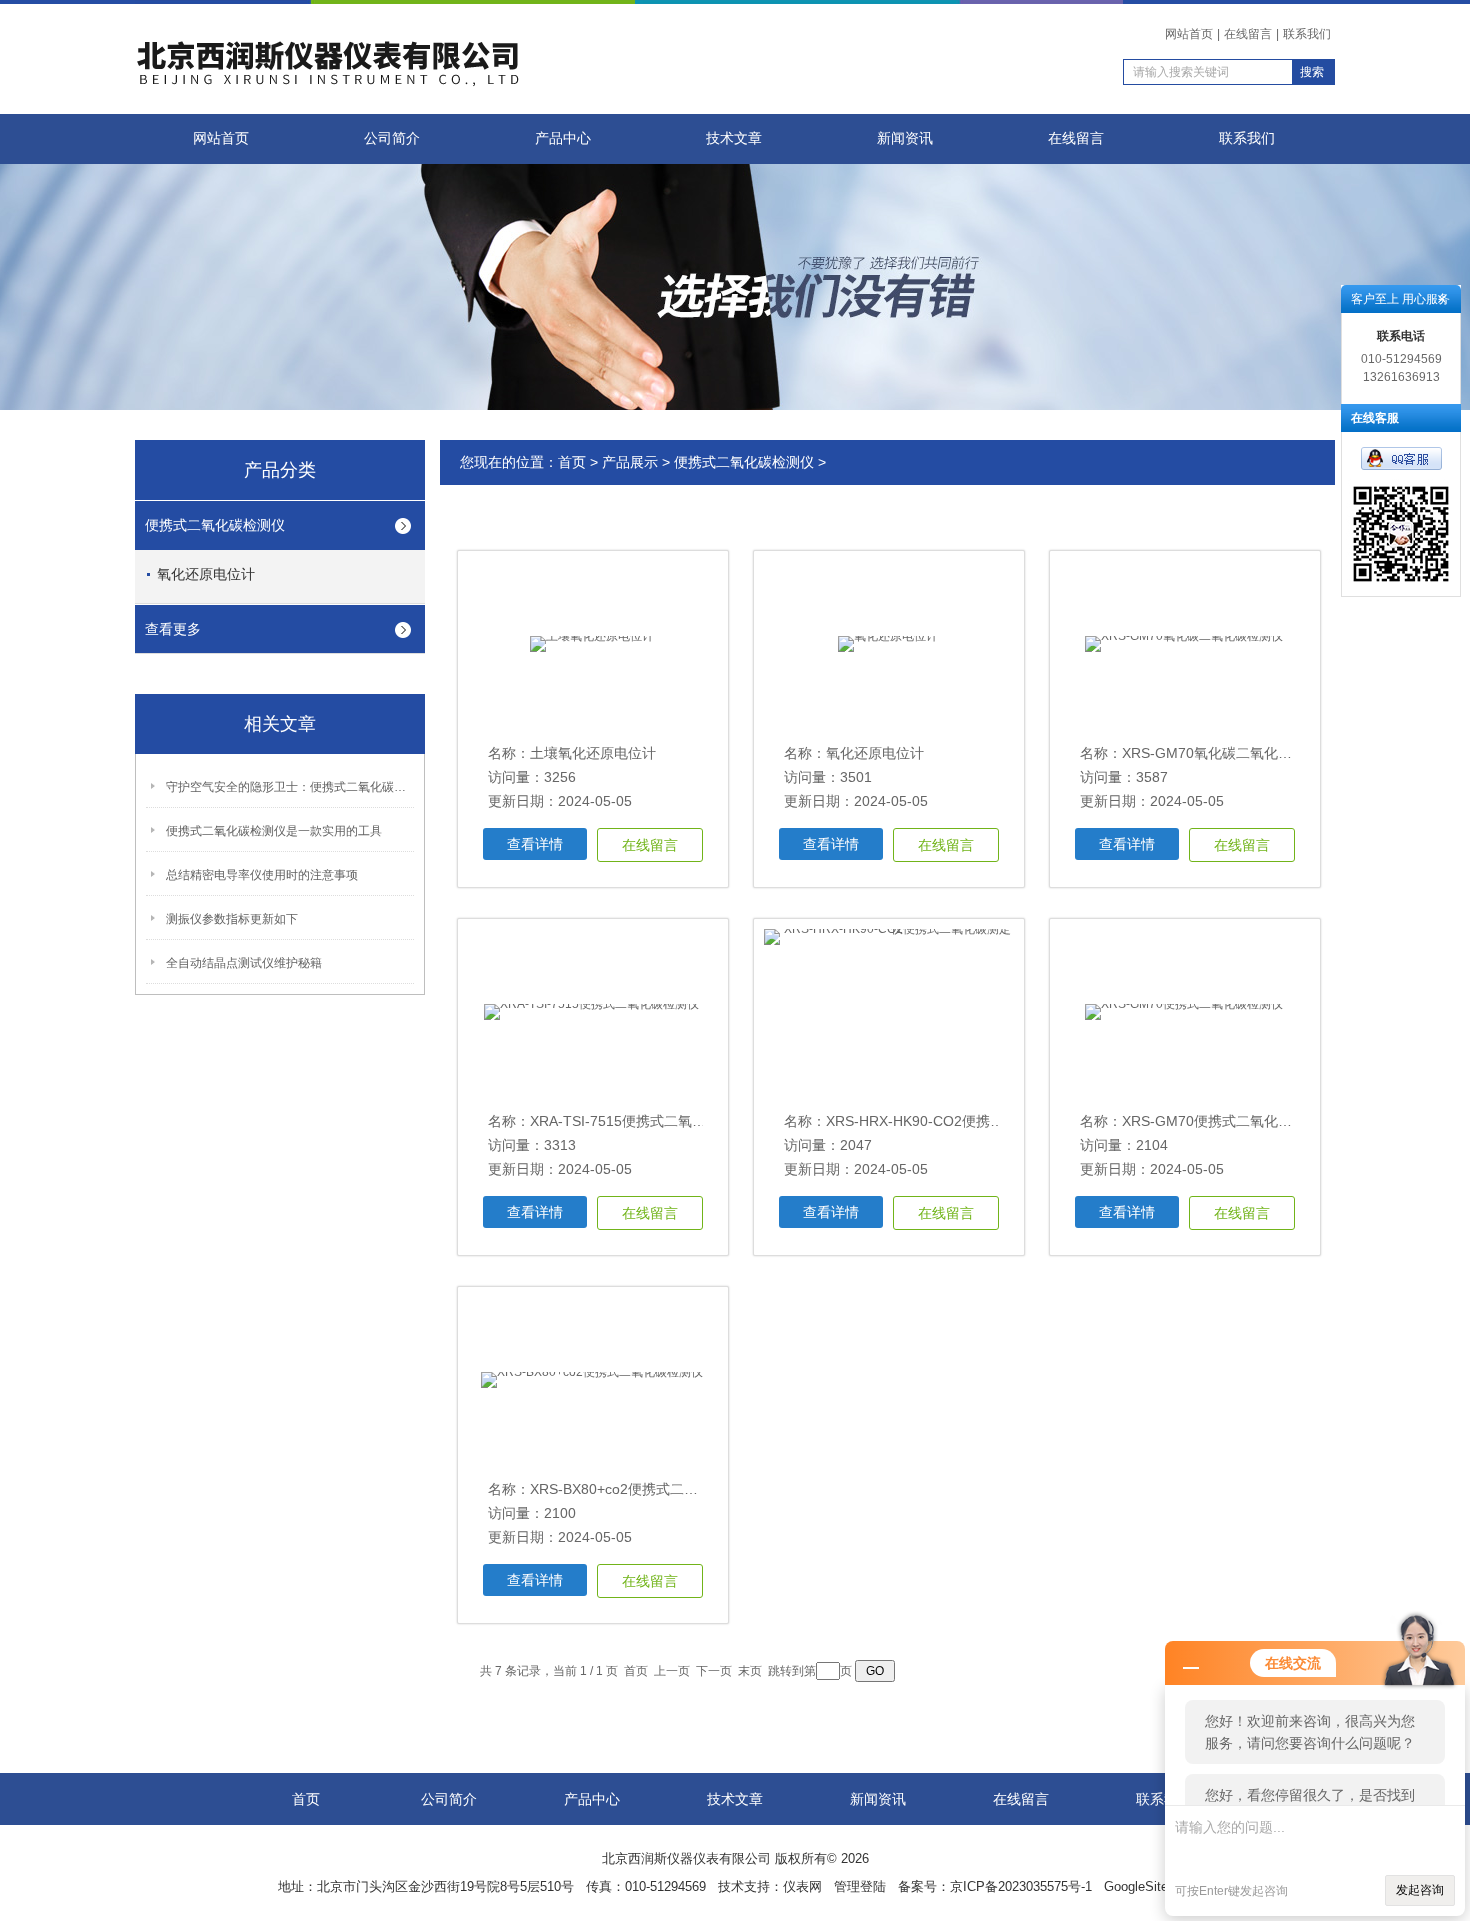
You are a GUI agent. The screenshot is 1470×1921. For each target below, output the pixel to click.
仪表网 (802, 1886)
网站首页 (1189, 34)
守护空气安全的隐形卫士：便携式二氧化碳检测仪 (291, 787)
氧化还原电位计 (206, 574)
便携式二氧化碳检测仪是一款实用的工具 (274, 831)
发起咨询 (1420, 1890)
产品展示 (630, 462)
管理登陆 (860, 1886)
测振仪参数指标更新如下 (232, 919)
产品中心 (563, 138)
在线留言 (1248, 34)
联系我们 (1307, 34)
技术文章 (734, 138)
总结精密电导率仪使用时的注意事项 (262, 875)
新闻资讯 (905, 138)
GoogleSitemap (1148, 1886)
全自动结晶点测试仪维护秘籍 (244, 963)
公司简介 (392, 138)
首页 (572, 462)
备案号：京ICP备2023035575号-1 (995, 1886)
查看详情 (535, 844)
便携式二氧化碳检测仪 (215, 525)
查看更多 (173, 629)
